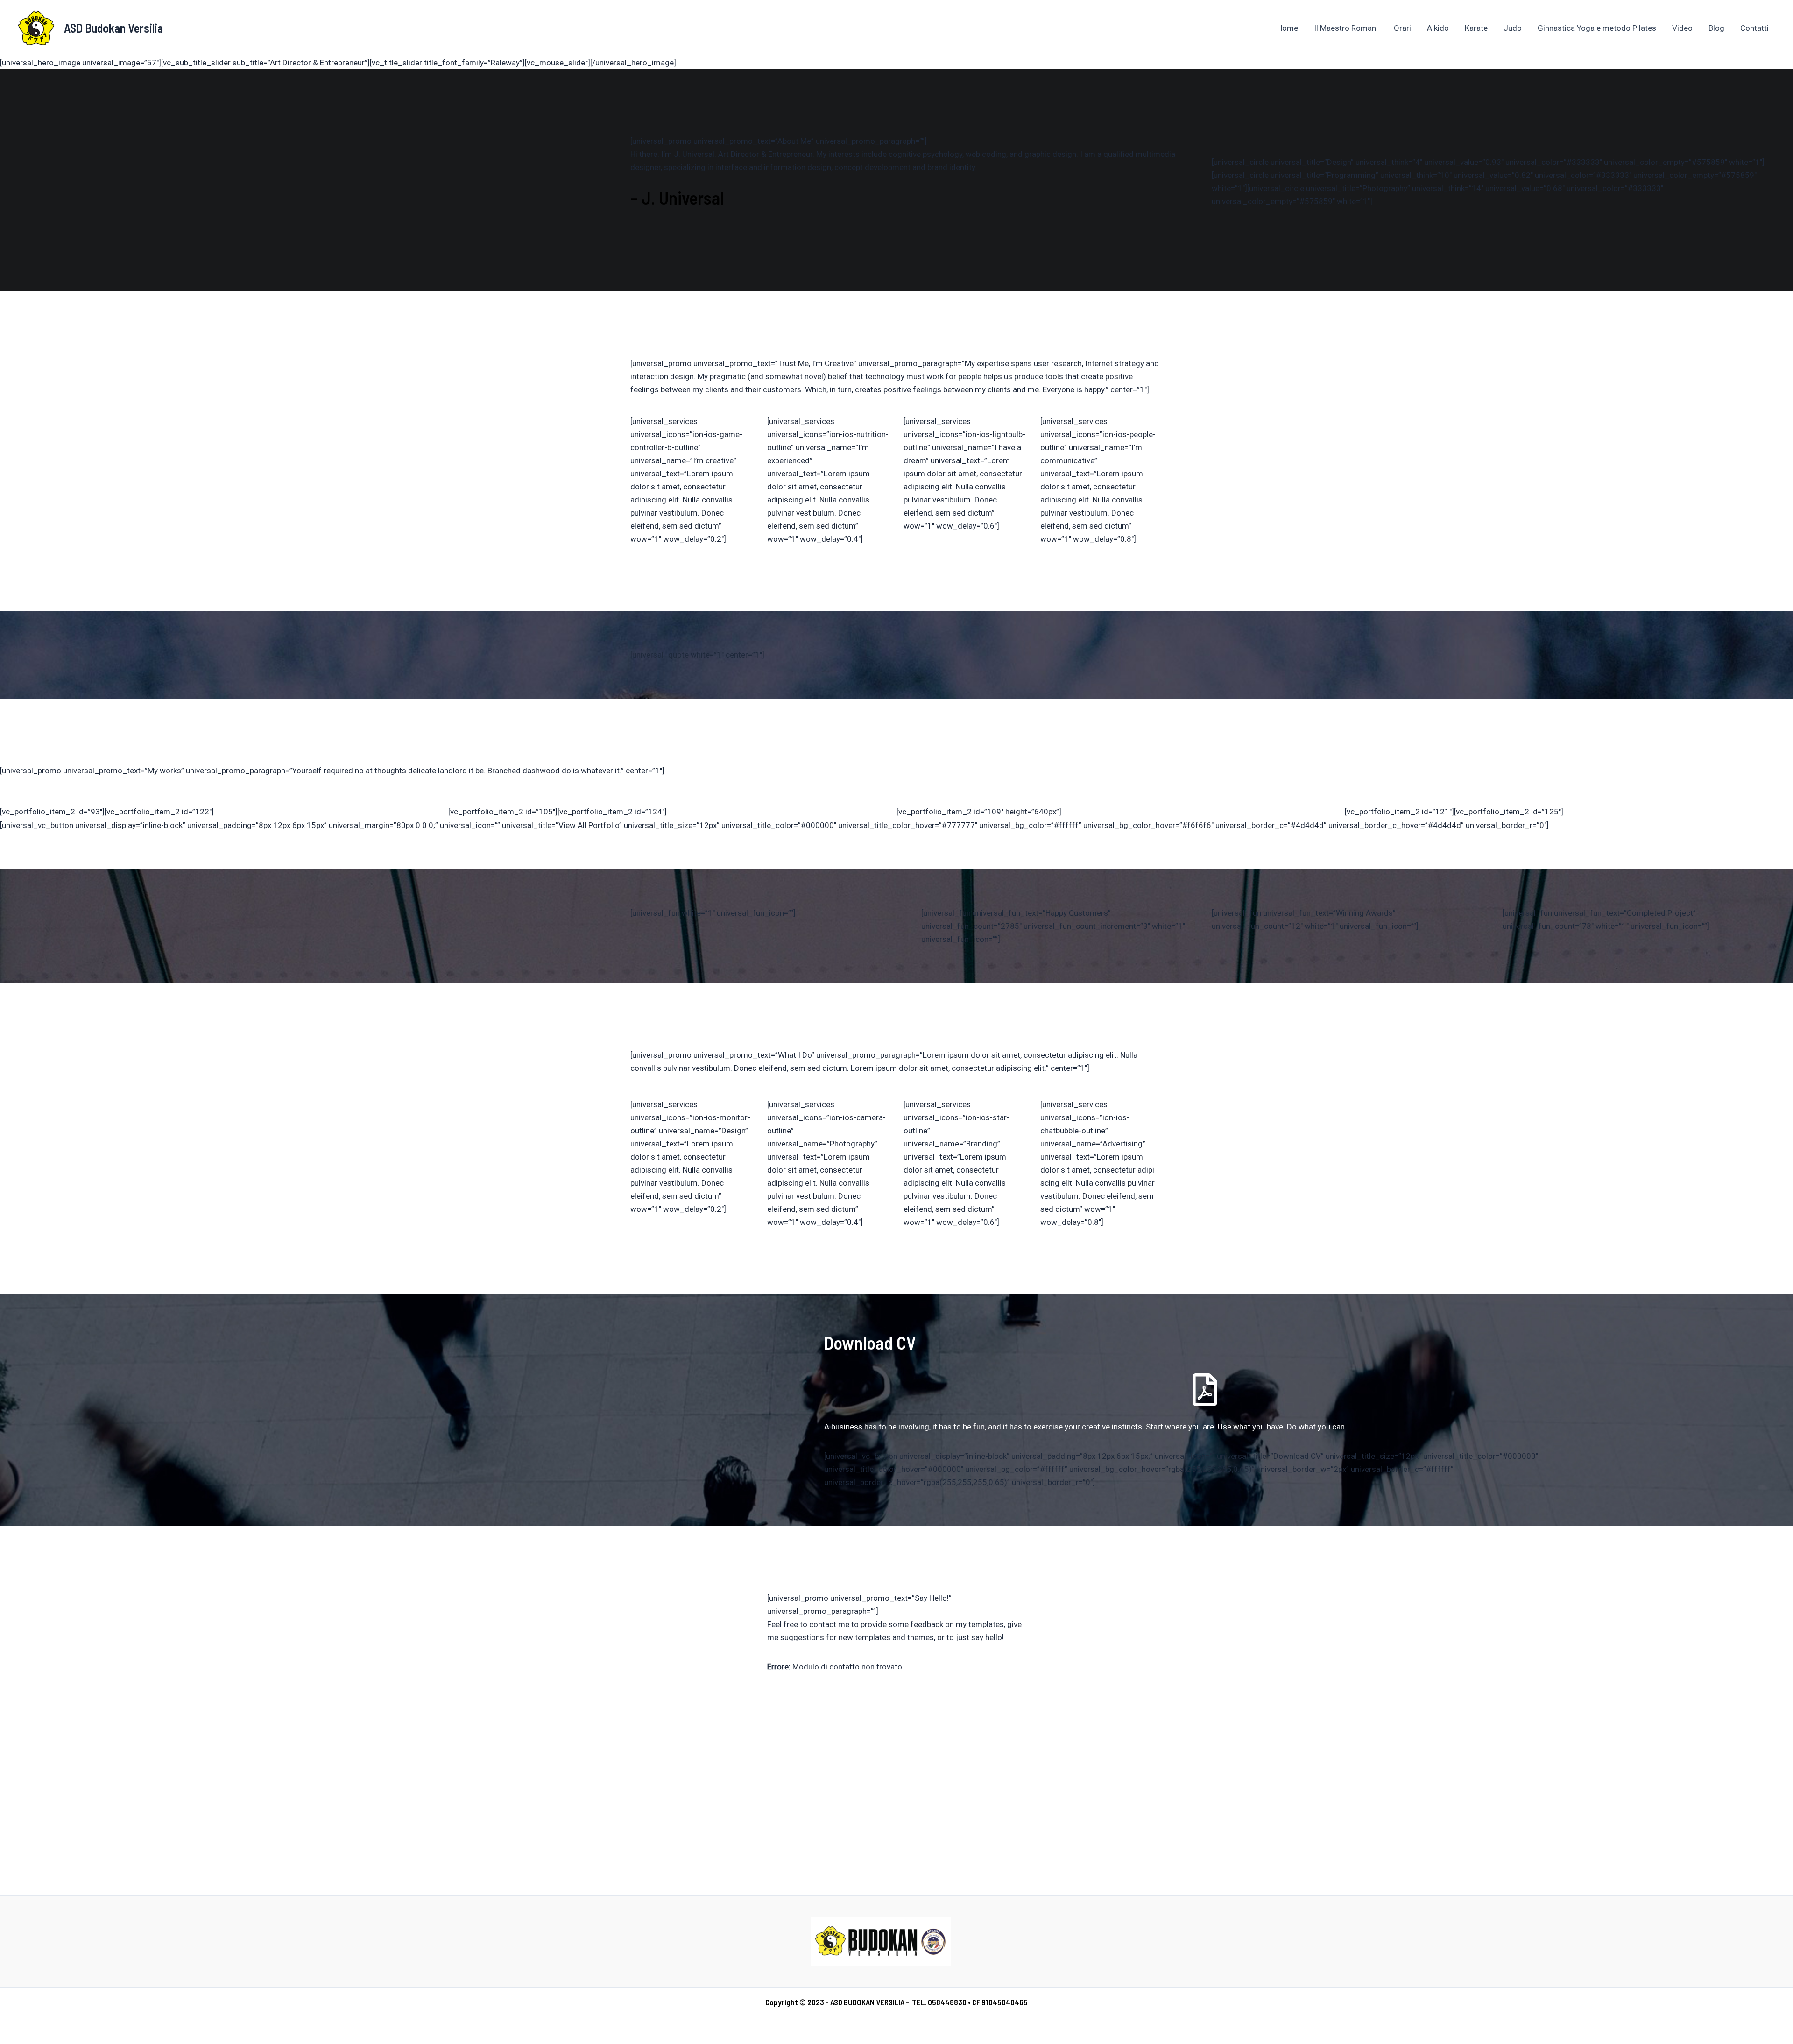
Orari (1402, 28)
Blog (1716, 28)
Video (1682, 28)
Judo (1513, 28)
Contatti (1754, 28)
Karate (1476, 28)
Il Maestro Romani (1346, 28)
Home (1288, 28)
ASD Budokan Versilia (113, 28)
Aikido (1438, 28)
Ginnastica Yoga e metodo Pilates (1597, 28)
